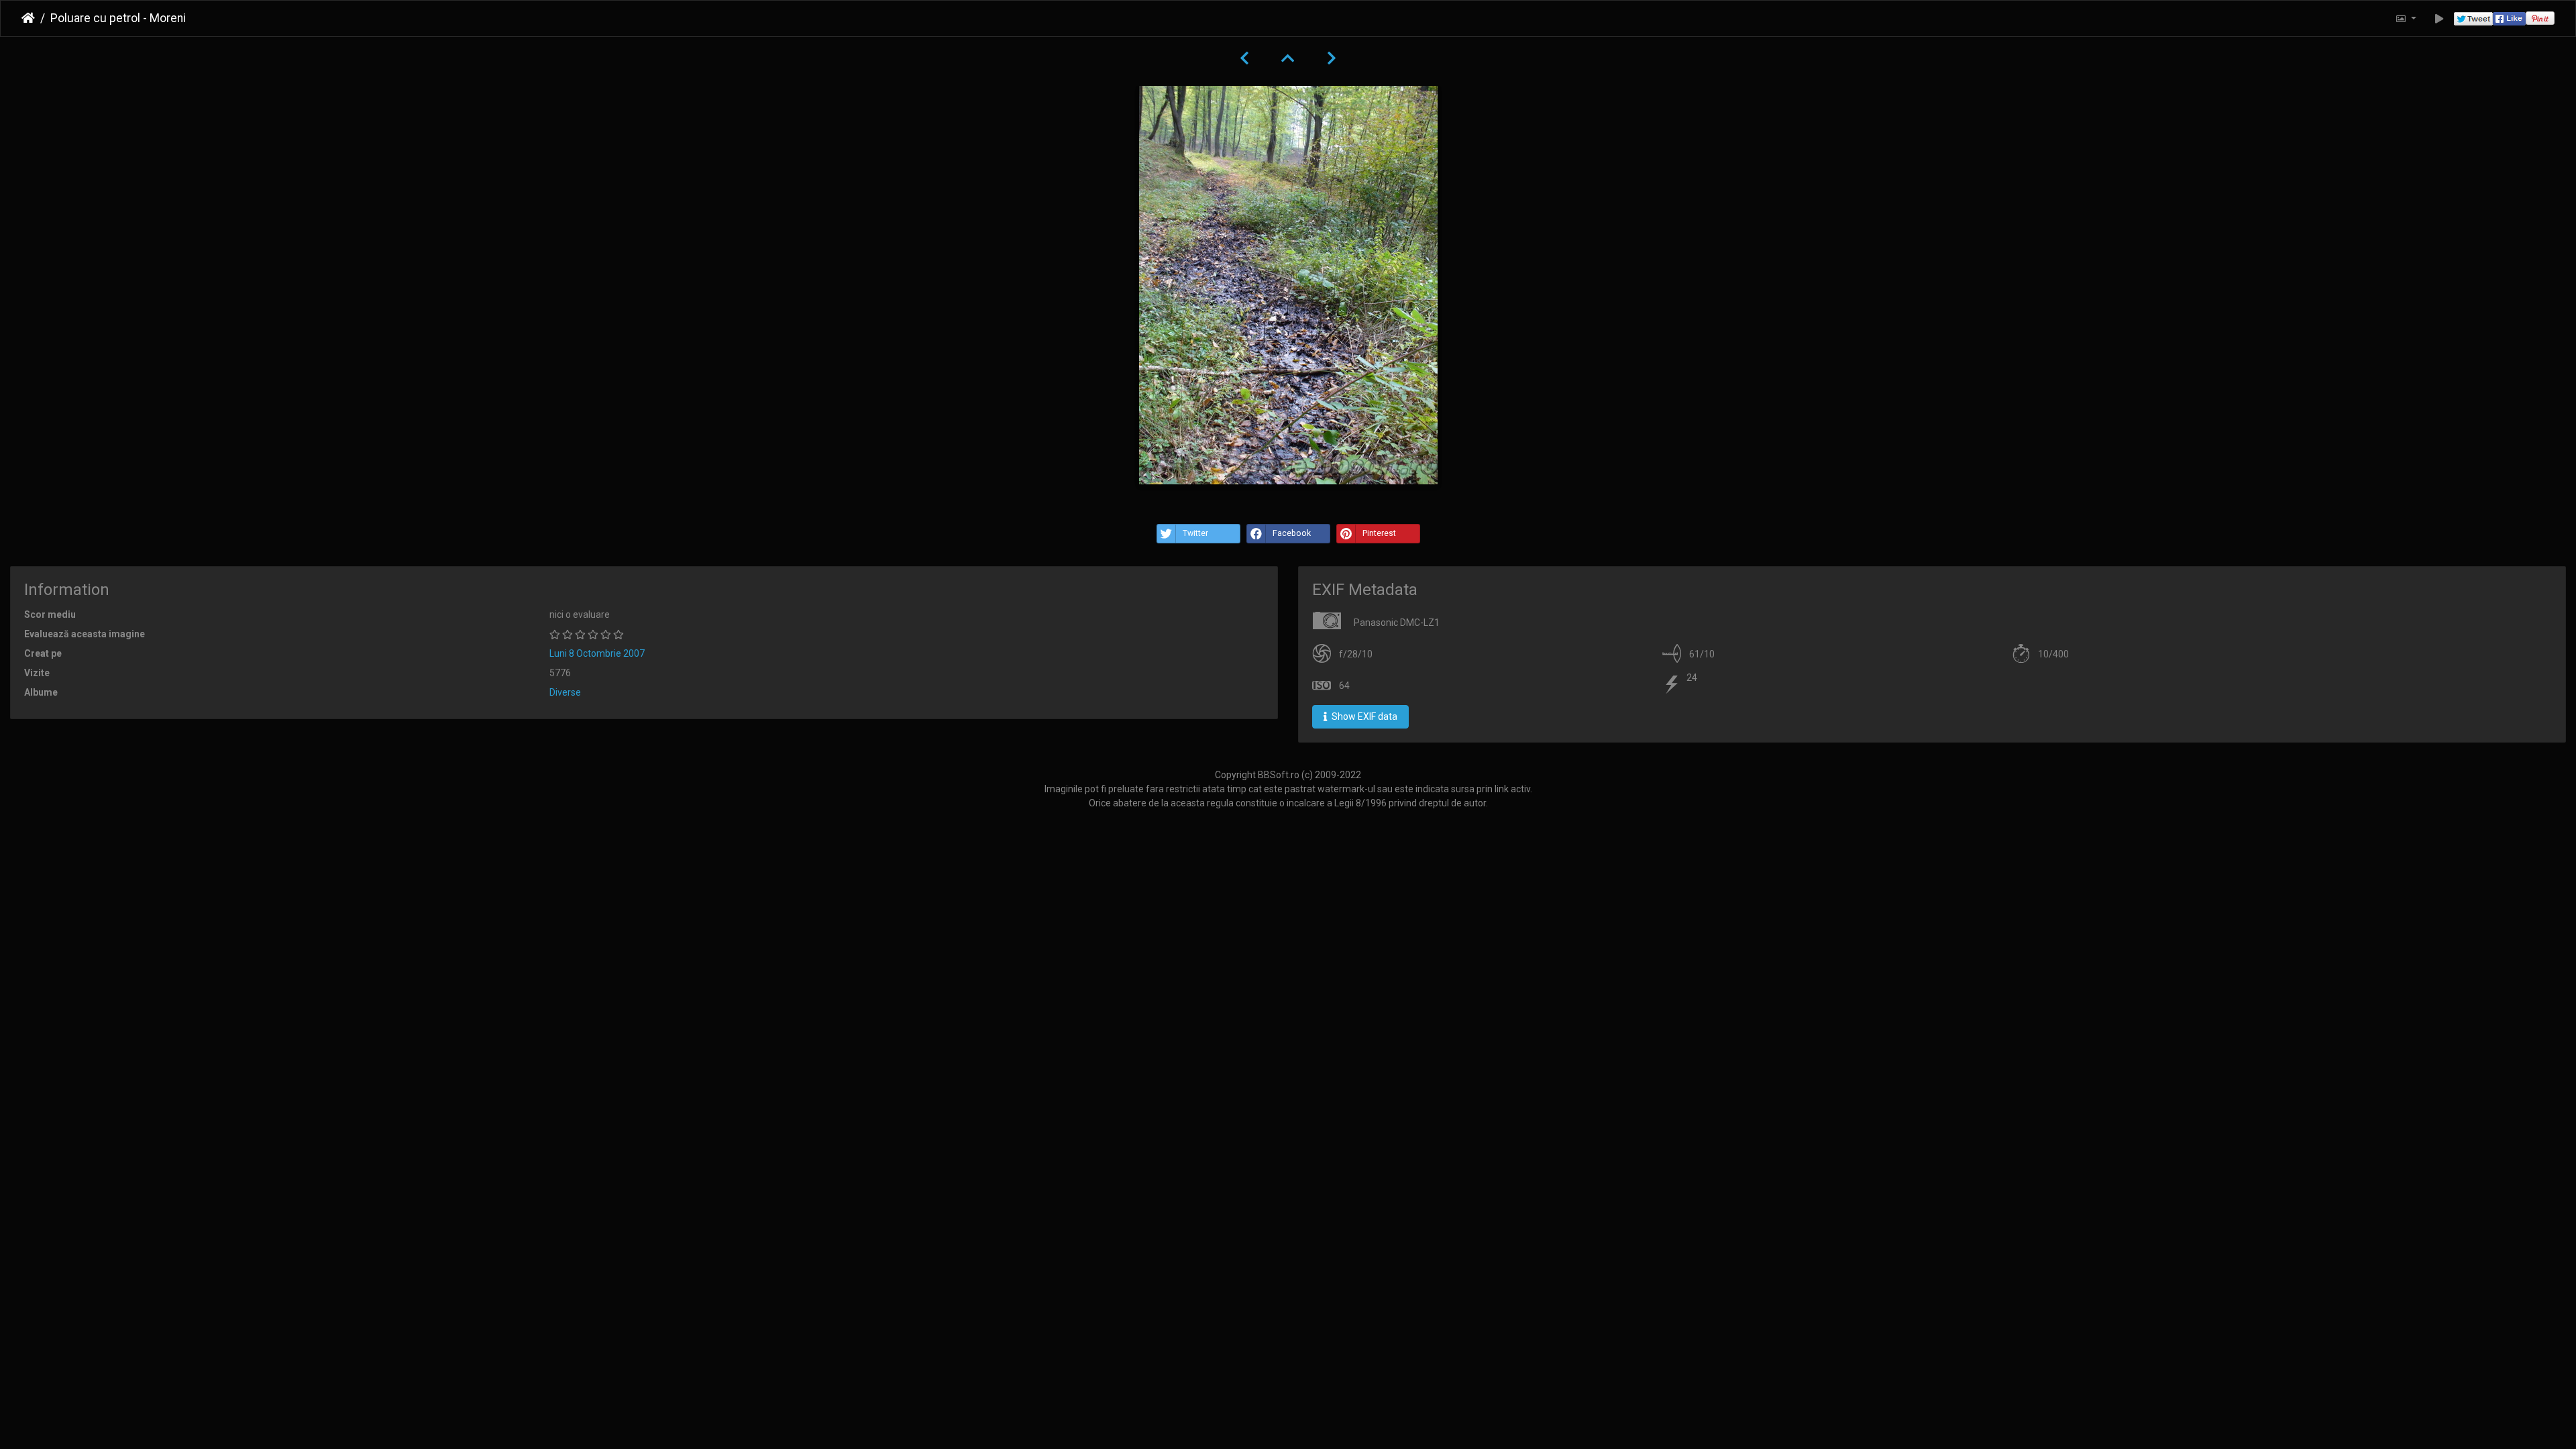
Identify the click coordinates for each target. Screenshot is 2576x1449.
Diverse (565, 692)
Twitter (1195, 533)
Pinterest (1379, 533)
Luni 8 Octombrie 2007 (597, 653)
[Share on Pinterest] (2540, 18)
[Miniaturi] (1288, 58)
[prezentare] (2439, 18)
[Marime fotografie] (2406, 18)
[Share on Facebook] (2509, 18)
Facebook (1292, 533)
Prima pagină (28, 18)
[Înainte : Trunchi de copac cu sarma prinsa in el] (1332, 58)
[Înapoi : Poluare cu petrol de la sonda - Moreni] (1244, 58)
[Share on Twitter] (2473, 18)
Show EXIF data (1363, 716)
